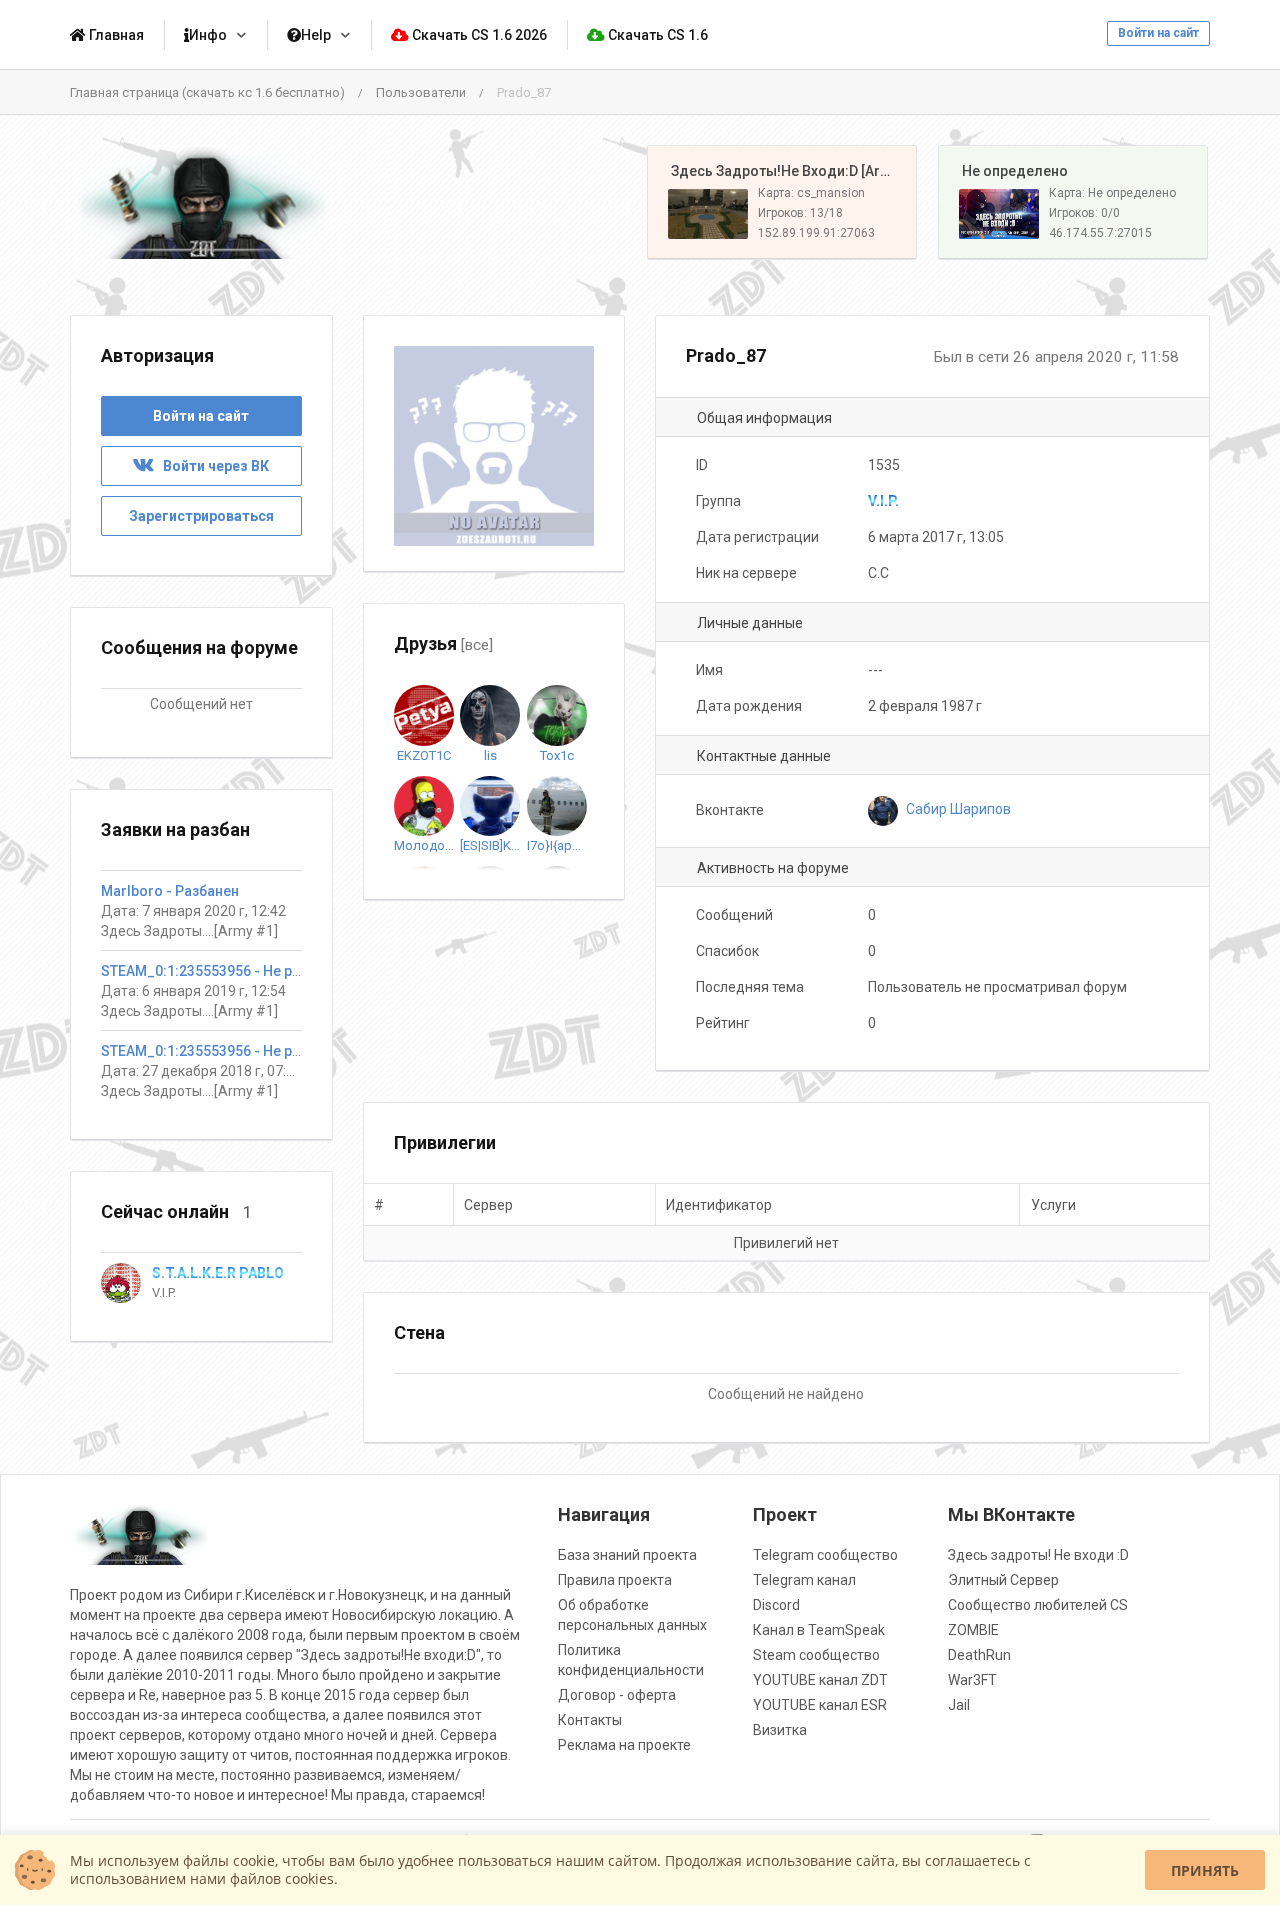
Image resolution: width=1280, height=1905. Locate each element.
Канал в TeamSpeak (819, 1630)
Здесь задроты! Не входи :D (1038, 1555)
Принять (1205, 1870)
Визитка (780, 1730)
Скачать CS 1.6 (656, 35)
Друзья (443, 643)
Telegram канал (804, 1580)
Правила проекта (615, 1580)
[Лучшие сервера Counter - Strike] (201, 202)
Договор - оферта (617, 1695)
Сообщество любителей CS (1038, 1605)
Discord (776, 1605)
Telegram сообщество (825, 1555)
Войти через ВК (211, 466)
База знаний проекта (627, 1555)
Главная (115, 35)
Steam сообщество (816, 1655)
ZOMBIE (973, 1630)
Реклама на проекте (624, 1745)
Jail (959, 1705)
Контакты (590, 1720)
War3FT (972, 1680)
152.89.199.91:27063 (816, 233)
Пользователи (421, 92)
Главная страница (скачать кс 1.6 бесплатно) (207, 92)
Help (316, 35)
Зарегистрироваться (201, 516)
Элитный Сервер (1003, 1580)
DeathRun (979, 1655)
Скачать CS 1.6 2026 (478, 35)
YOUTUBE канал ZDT (820, 1680)
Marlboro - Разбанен (170, 891)
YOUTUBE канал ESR (820, 1705)
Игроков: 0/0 (1084, 213)
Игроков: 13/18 (800, 213)
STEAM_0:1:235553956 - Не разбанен (224, 971)
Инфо (208, 35)
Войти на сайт (1158, 33)
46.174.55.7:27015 (1100, 233)
